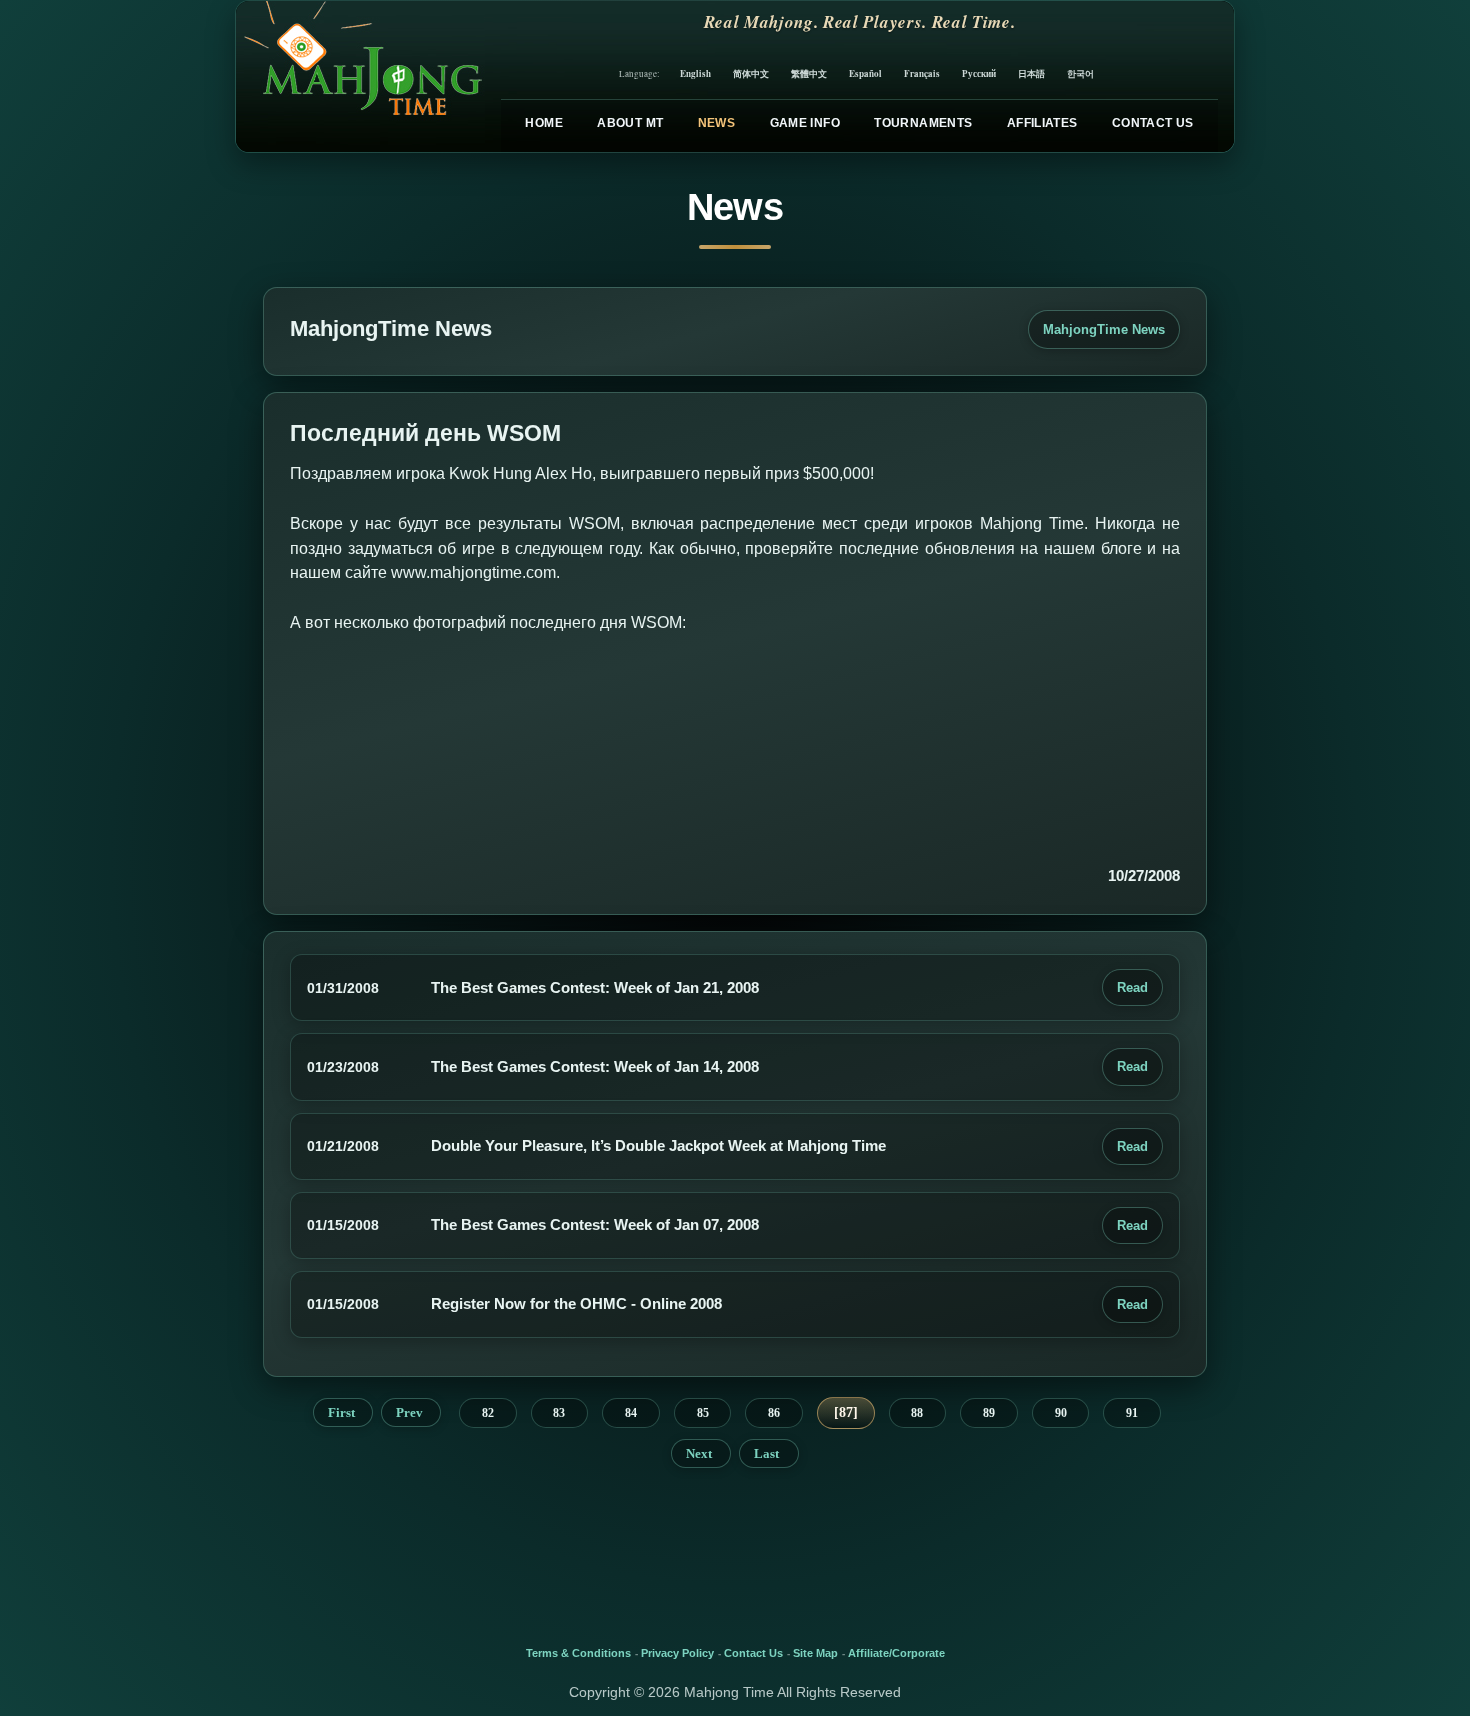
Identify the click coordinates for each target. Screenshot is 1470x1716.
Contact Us (1153, 123)
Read (1132, 987)
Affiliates (1042, 123)
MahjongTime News (1104, 329)
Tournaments (923, 123)
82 (488, 1413)
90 (1061, 1413)
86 (774, 1413)
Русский (979, 73)
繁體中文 (809, 73)
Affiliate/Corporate (896, 1653)
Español (865, 73)
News (716, 123)
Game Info (805, 123)
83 (559, 1413)
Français (922, 73)
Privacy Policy (677, 1653)
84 (631, 1413)
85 (703, 1413)
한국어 (1080, 73)
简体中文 (751, 73)
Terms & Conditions (578, 1653)
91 (1132, 1413)
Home (543, 123)
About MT (630, 123)
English (695, 73)
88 (917, 1413)
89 (989, 1413)
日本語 (1031, 73)
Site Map (815, 1653)
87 (846, 1412)
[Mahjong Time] (360, 76)
